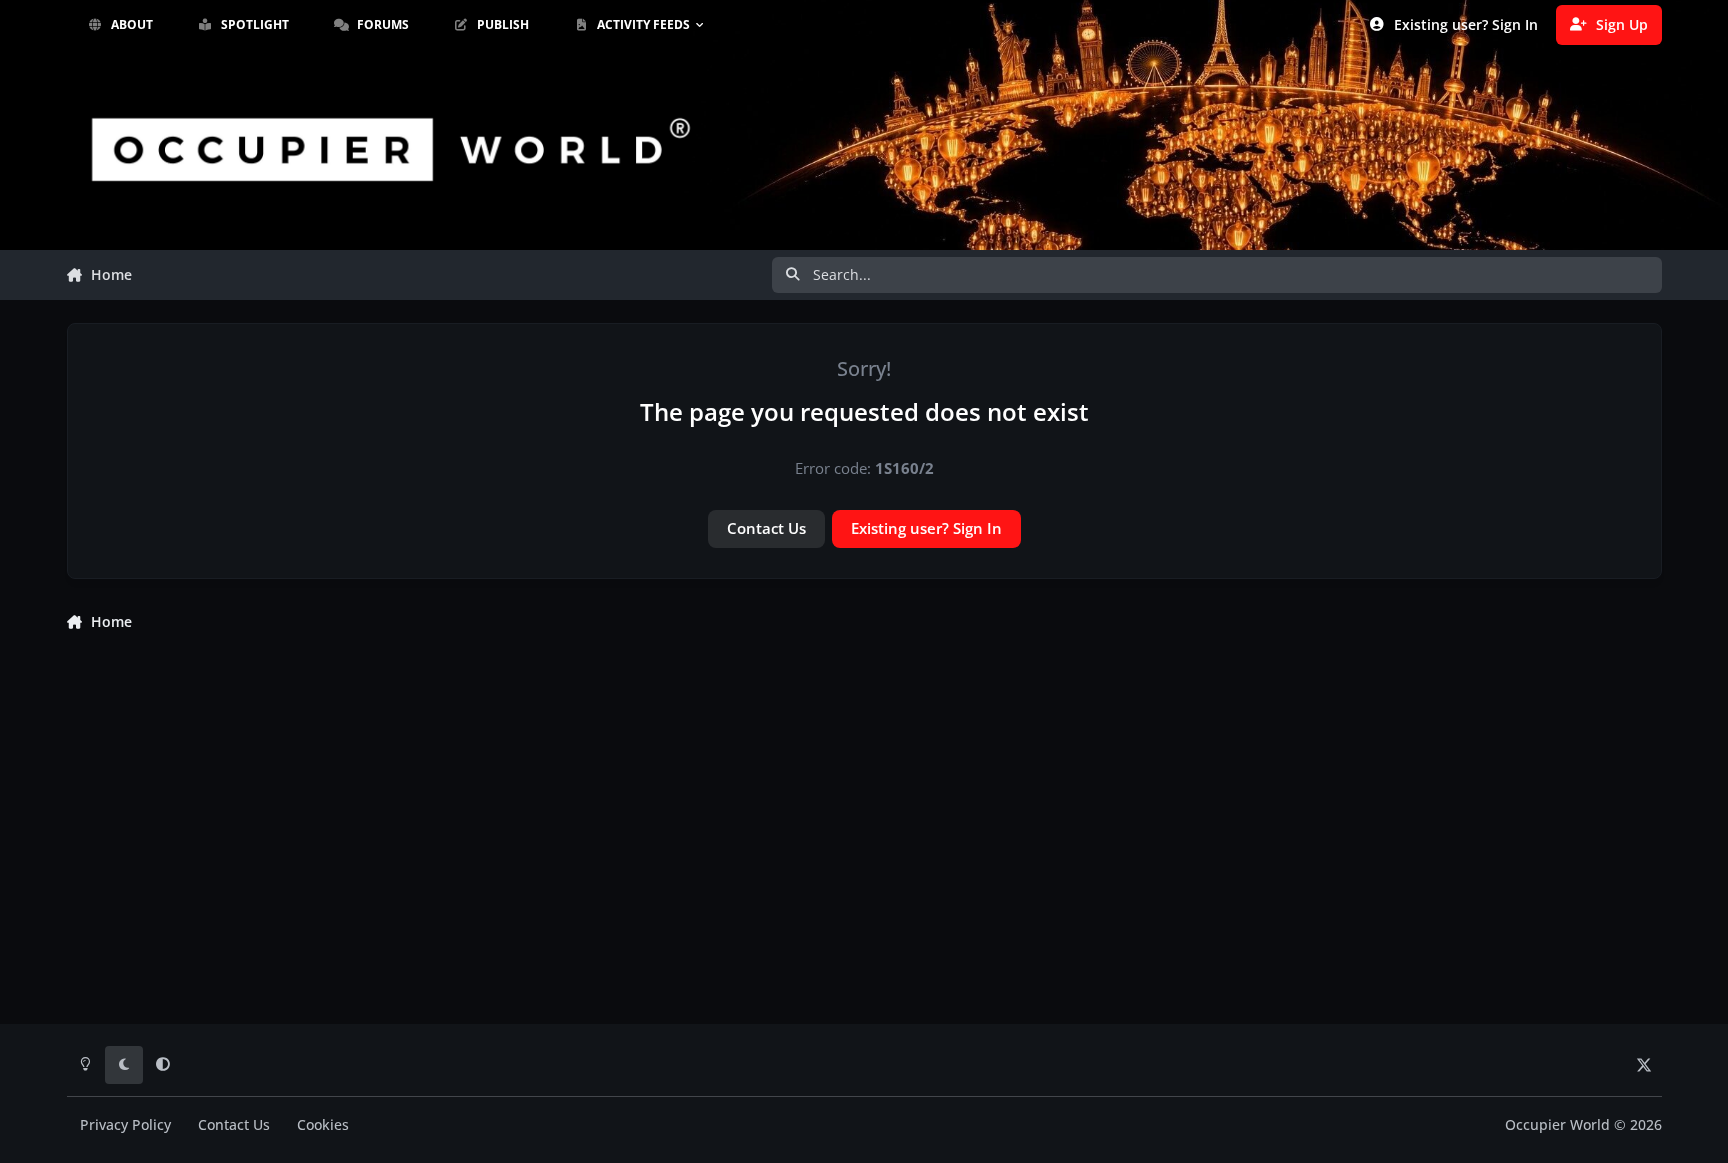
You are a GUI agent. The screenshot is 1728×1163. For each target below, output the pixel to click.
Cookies (323, 1125)
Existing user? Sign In (926, 528)
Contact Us (766, 528)
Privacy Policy (125, 1125)
